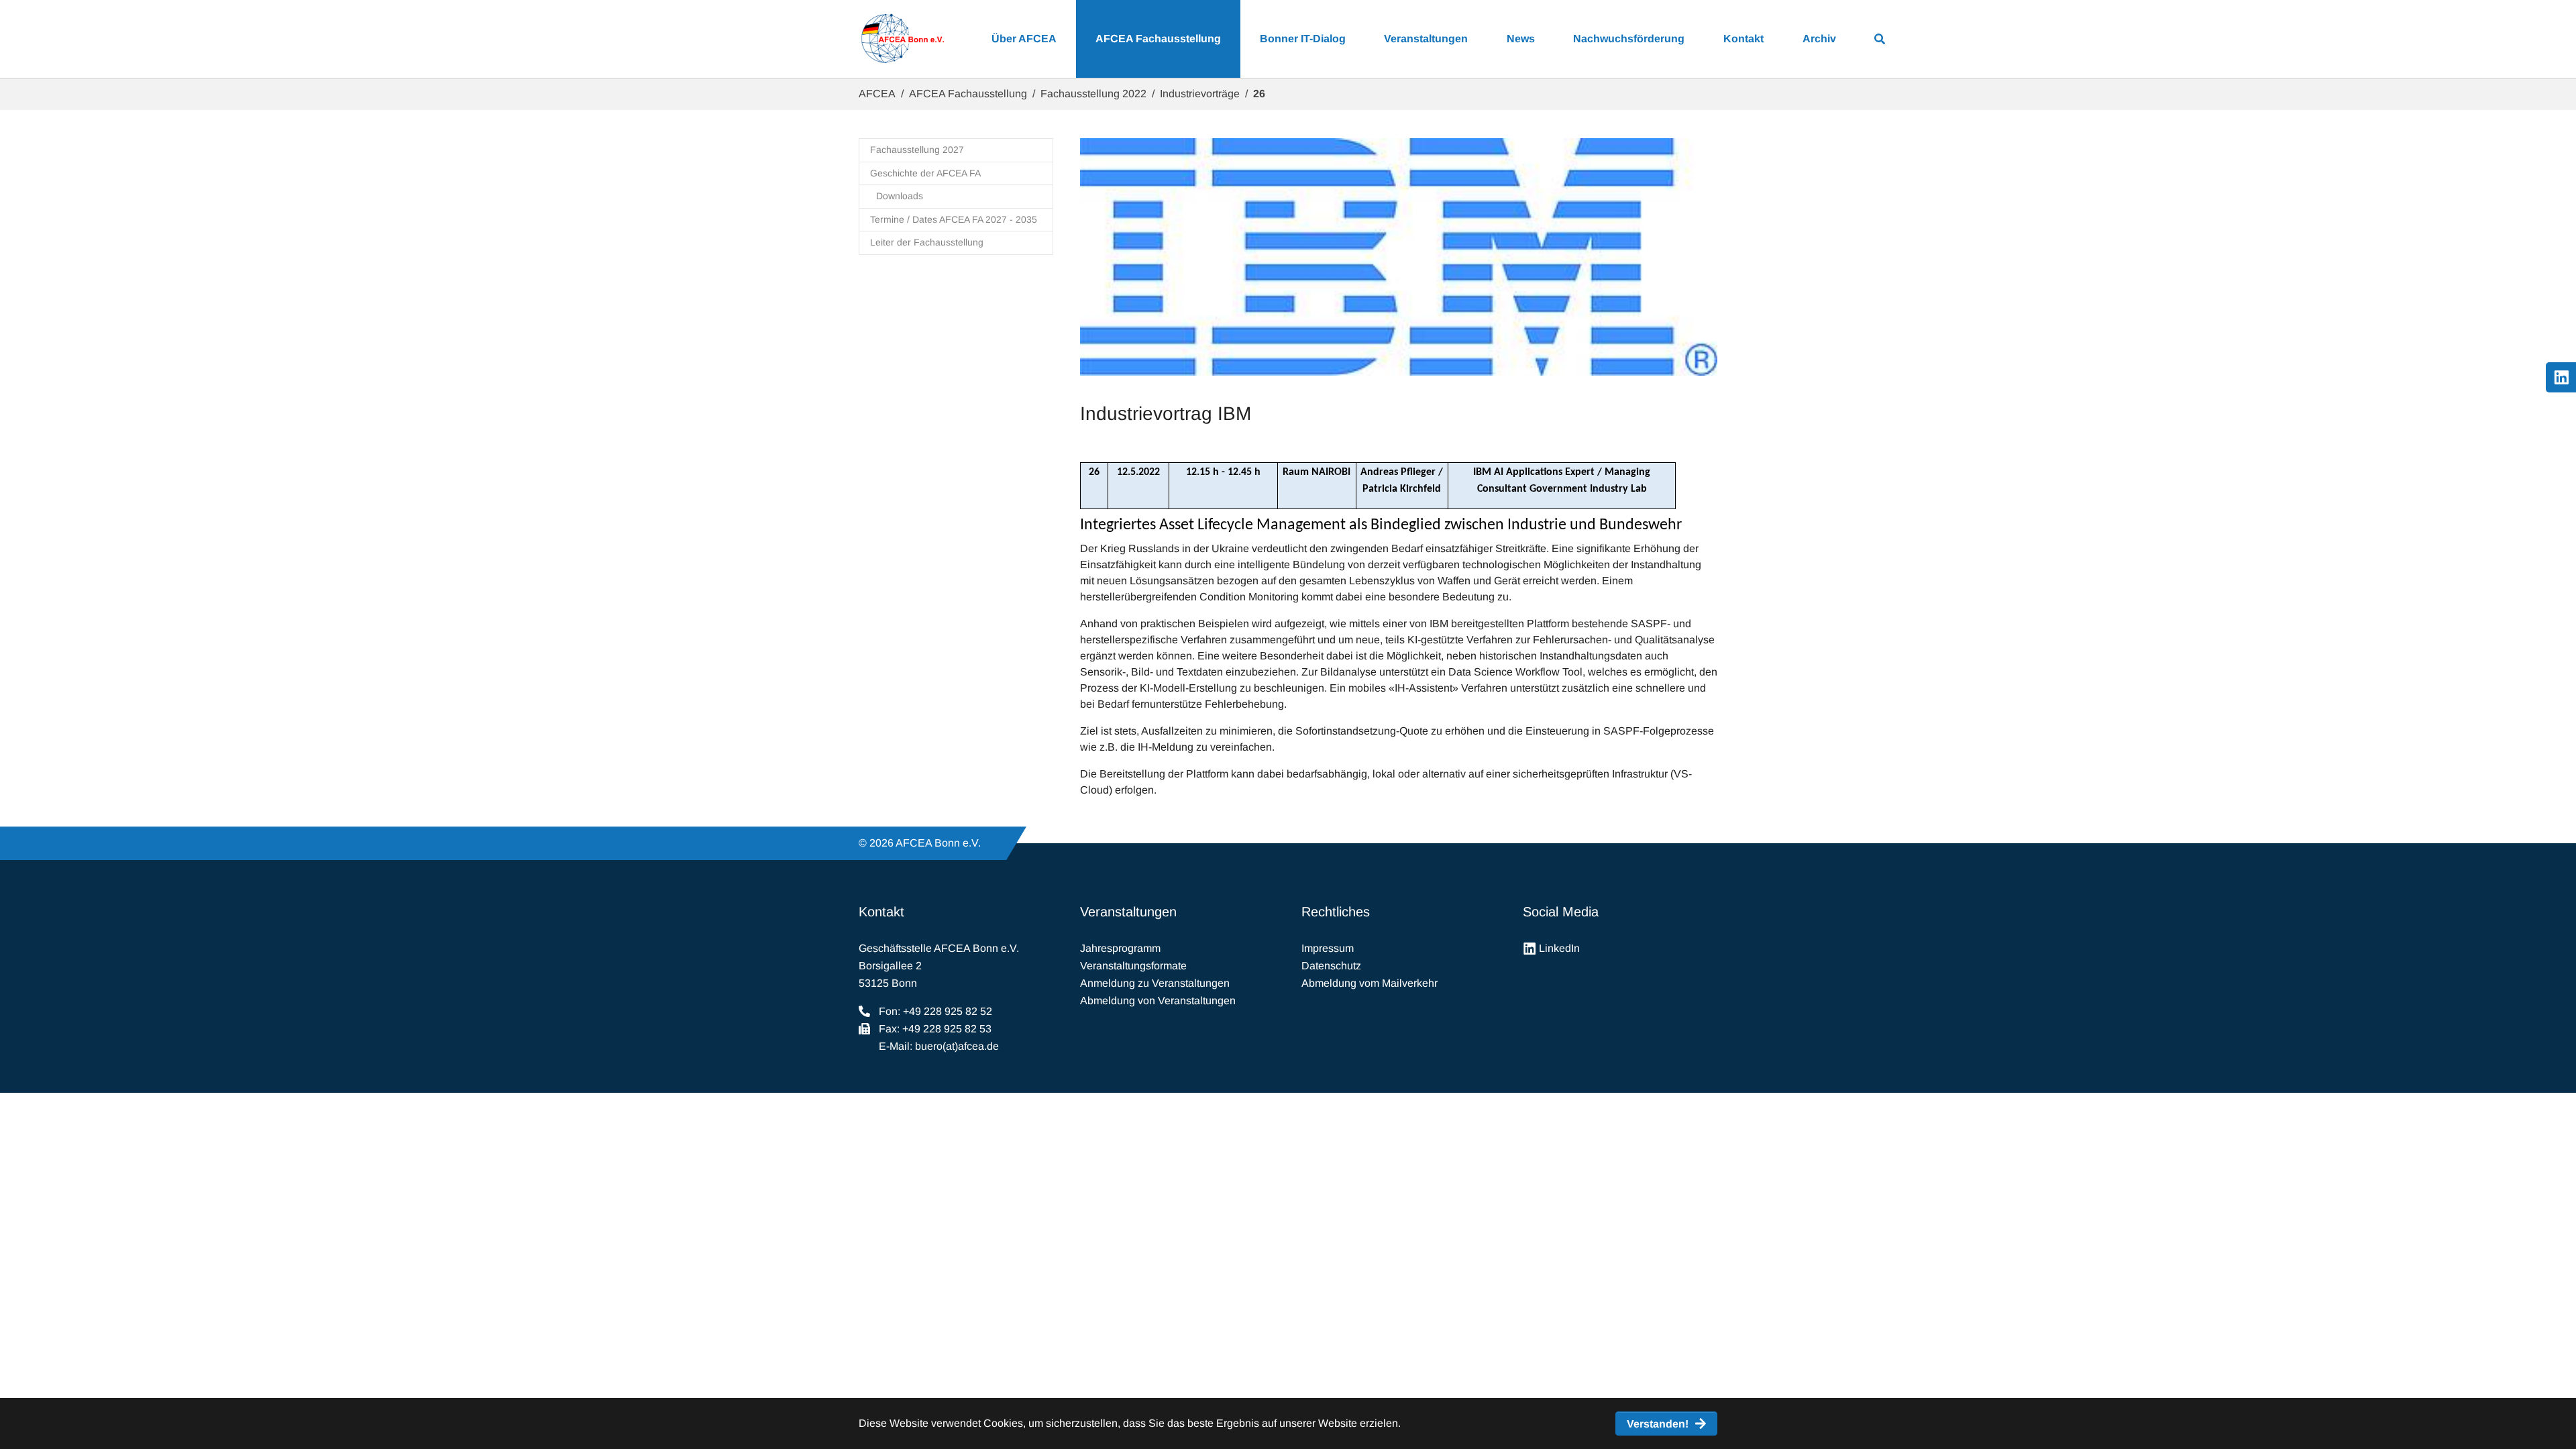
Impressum (1328, 948)
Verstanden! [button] (1658, 1424)
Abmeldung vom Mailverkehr (1370, 983)
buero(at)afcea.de (957, 1046)
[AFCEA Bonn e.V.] (902, 39)
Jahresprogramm (1120, 948)
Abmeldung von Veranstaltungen (1158, 1001)
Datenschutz (1331, 966)
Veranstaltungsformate (1133, 966)
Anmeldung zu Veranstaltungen (1155, 983)
